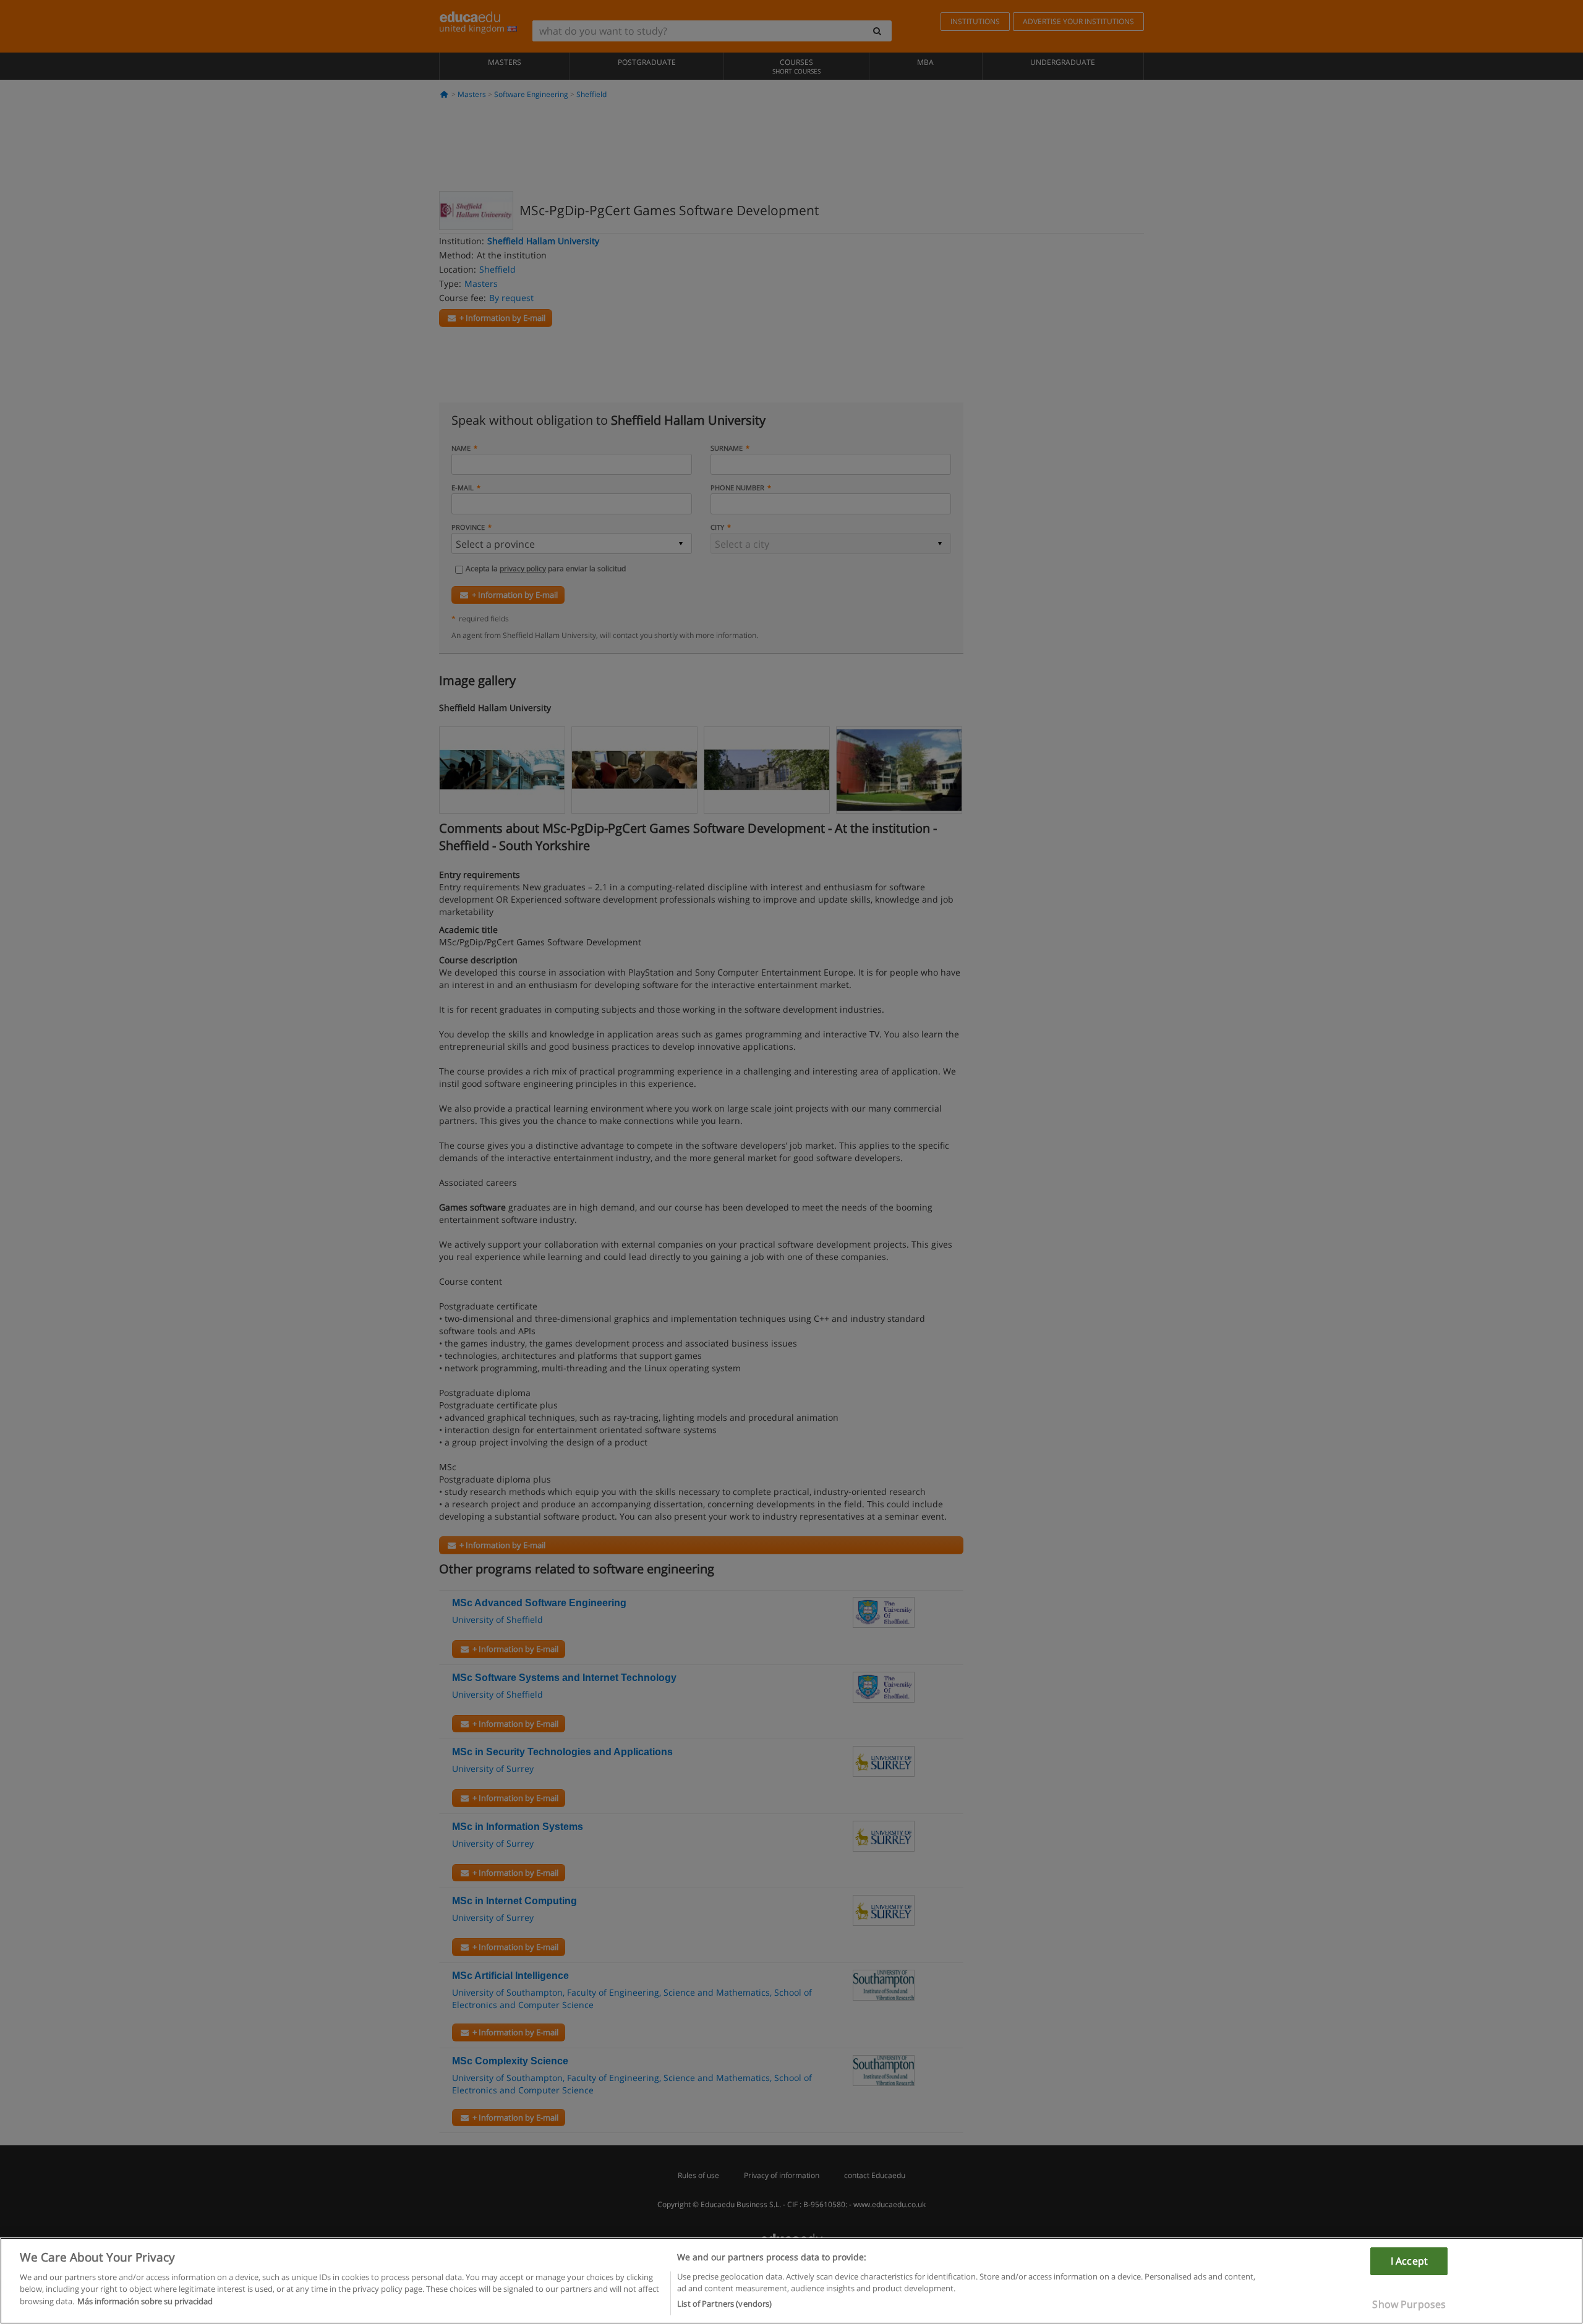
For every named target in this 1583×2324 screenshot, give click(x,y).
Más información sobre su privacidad (145, 2301)
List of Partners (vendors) (724, 2304)
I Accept (1409, 2261)
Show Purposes (1409, 2304)
